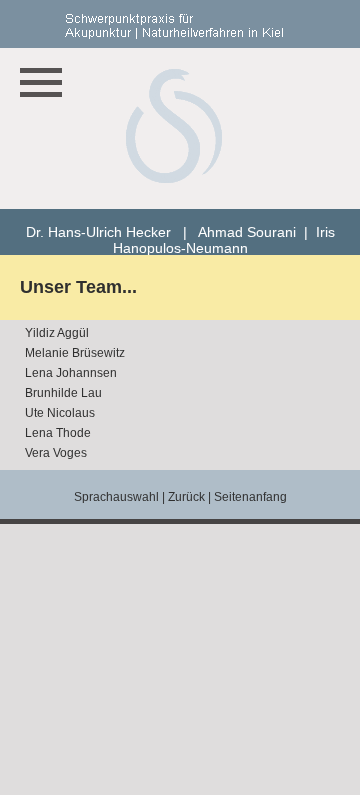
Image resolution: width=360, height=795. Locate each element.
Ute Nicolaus (60, 413)
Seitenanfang (250, 497)
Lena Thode (58, 433)
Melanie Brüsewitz (75, 353)
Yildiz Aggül (57, 333)
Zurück (186, 497)
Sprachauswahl (116, 497)
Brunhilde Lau (63, 393)
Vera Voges (56, 453)
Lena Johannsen (71, 373)
